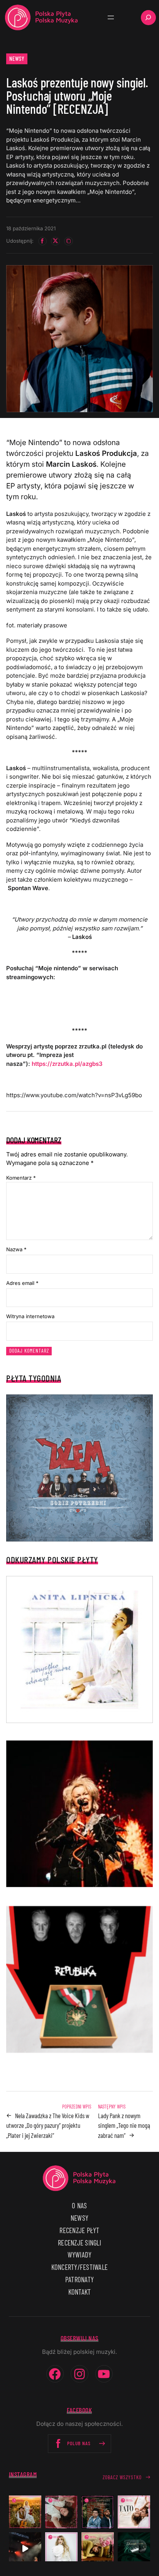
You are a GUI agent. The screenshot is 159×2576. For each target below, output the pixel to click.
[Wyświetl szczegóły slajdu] (79, 1814)
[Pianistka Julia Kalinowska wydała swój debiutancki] (134, 2549)
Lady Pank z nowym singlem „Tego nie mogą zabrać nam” (124, 2125)
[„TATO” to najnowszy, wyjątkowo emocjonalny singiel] (134, 2512)
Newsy (17, 58)
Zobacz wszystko (122, 2477)
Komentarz (21, 1178)
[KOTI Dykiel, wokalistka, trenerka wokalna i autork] (61, 2549)
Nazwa (16, 1249)
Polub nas (79, 2443)
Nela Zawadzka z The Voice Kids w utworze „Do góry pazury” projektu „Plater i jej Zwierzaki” (48, 2125)
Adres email (22, 1283)
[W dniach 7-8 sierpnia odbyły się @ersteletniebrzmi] (25, 2549)
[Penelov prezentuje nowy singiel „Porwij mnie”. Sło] (98, 2549)
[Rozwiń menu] (111, 17)
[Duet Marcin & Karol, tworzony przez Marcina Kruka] (98, 2512)
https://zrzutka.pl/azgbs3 (67, 1064)
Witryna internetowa (30, 1316)
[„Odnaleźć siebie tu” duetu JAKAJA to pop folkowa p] (25, 2512)
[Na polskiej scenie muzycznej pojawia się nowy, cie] (61, 2512)
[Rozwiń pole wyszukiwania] (148, 18)
